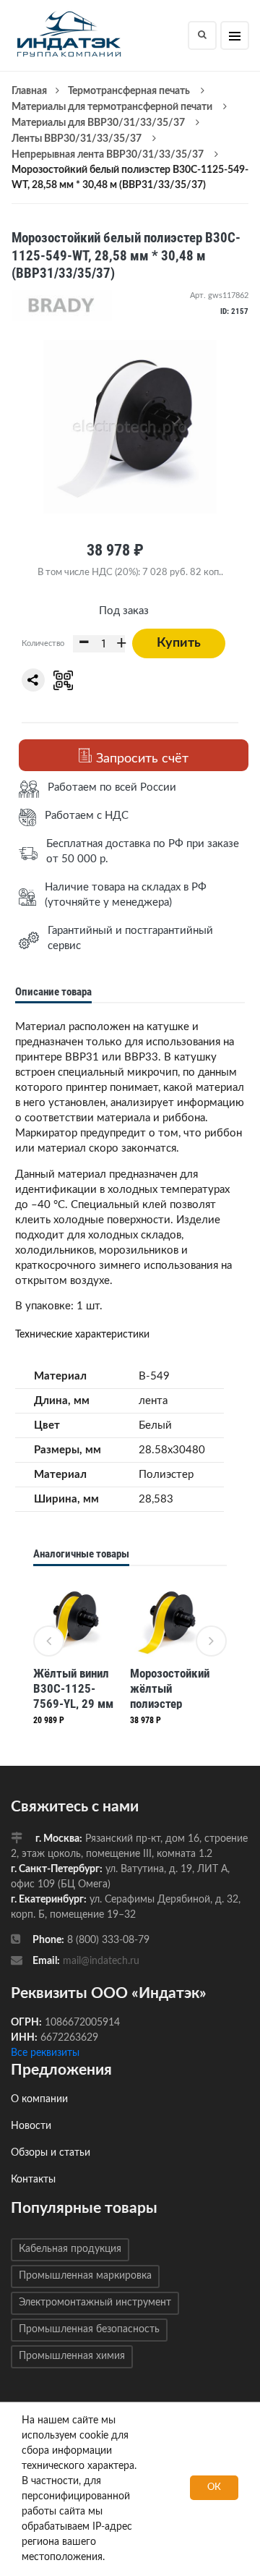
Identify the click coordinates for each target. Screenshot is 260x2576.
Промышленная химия (72, 2356)
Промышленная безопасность (89, 2329)
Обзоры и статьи (51, 2153)
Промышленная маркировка (85, 2276)
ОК (214, 2487)
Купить (179, 643)
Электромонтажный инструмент (95, 2303)
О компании (39, 2099)
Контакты (33, 2180)
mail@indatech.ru (101, 1961)
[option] (74, 1655)
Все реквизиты (45, 2053)
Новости (31, 2126)
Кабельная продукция (70, 2249)
